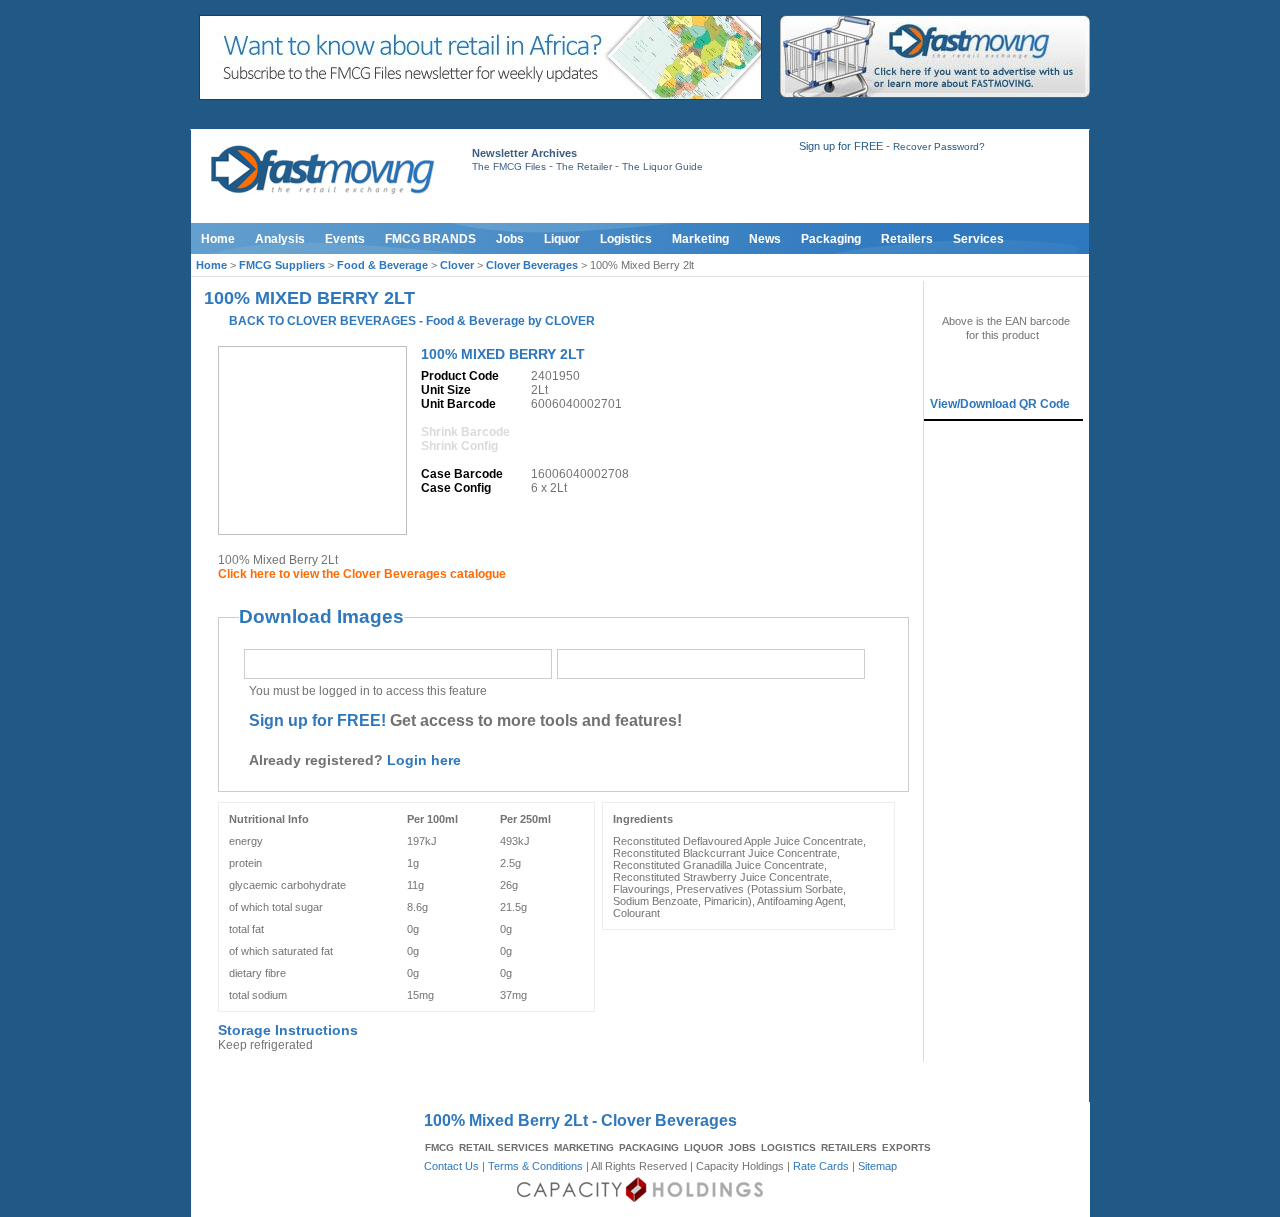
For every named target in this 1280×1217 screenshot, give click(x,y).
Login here (424, 760)
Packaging (831, 239)
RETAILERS (849, 1147)
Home (218, 239)
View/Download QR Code (1000, 404)
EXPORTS (906, 1147)
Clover (457, 265)
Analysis (280, 239)
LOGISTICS (788, 1147)
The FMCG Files (509, 166)
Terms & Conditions (535, 1166)
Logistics (626, 239)
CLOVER (570, 321)
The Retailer (584, 166)
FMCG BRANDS (430, 239)
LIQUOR (703, 1147)
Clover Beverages (532, 265)
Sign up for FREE (841, 146)
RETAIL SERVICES (504, 1147)
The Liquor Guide (662, 166)
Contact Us (451, 1166)
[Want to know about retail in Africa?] (480, 96)
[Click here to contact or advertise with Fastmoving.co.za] (935, 94)
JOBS (742, 1147)
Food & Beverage (382, 265)
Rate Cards (821, 1166)
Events (345, 239)
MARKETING (584, 1147)
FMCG (439, 1147)
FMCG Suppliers (282, 265)
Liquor (562, 239)
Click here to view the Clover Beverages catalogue (362, 574)
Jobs (510, 239)
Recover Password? (939, 146)
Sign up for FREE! (317, 720)
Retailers (907, 239)
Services (978, 239)
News (765, 239)
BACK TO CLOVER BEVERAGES (322, 321)
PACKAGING (649, 1147)
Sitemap (877, 1166)
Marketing (700, 239)
